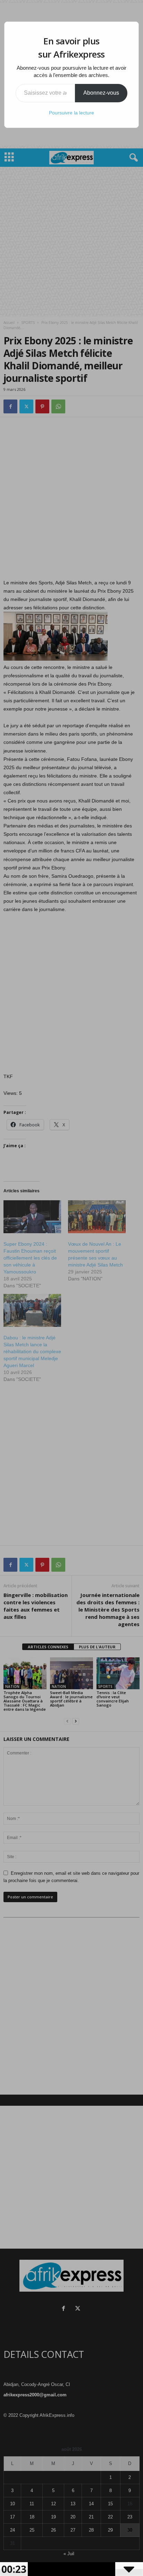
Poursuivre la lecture (71, 113)
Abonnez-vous (101, 93)
